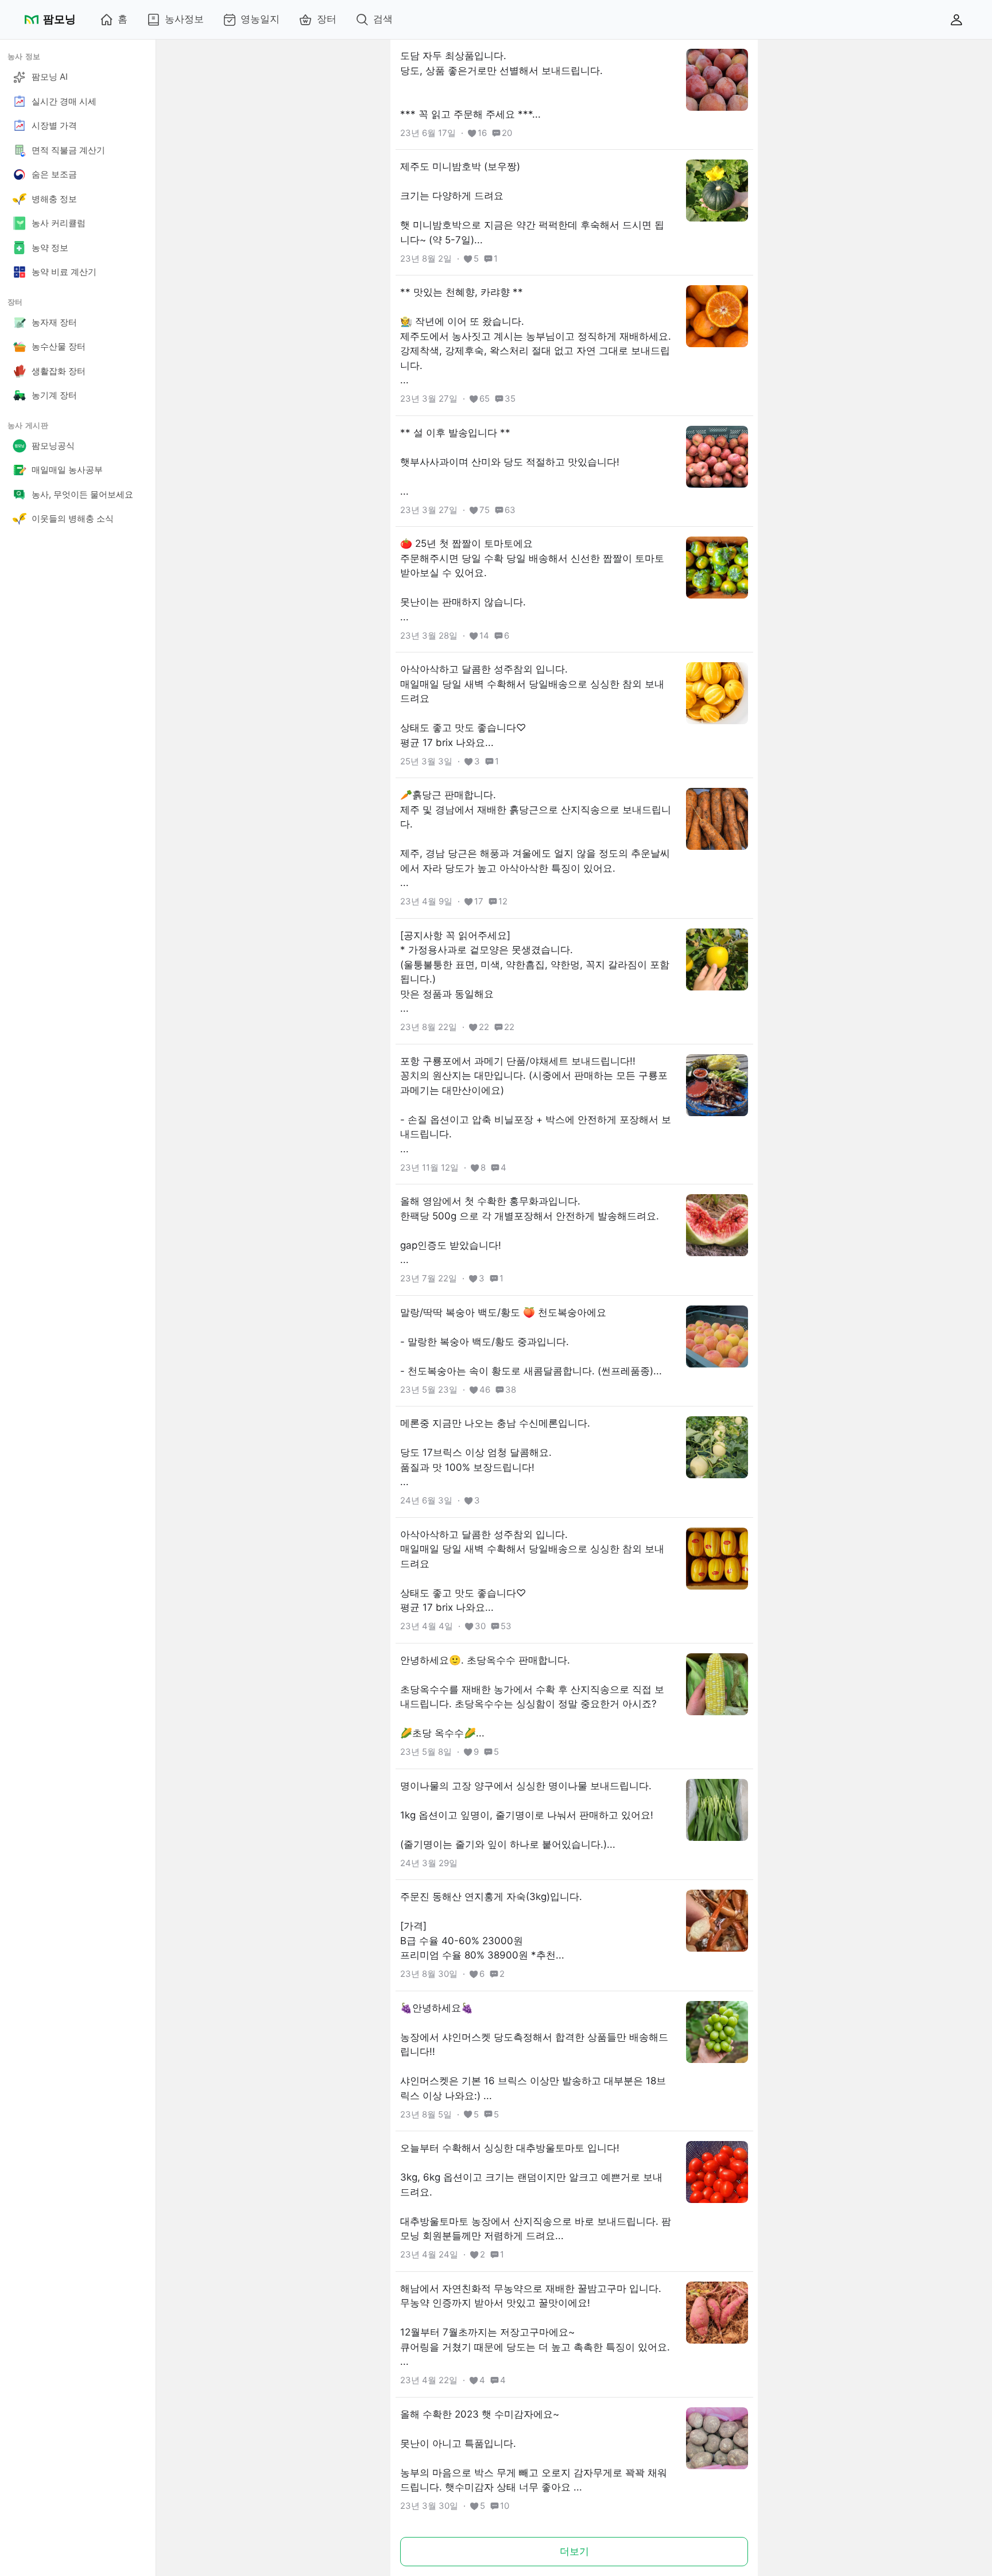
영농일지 (260, 19)
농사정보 (184, 19)
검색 (383, 19)
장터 (327, 19)
